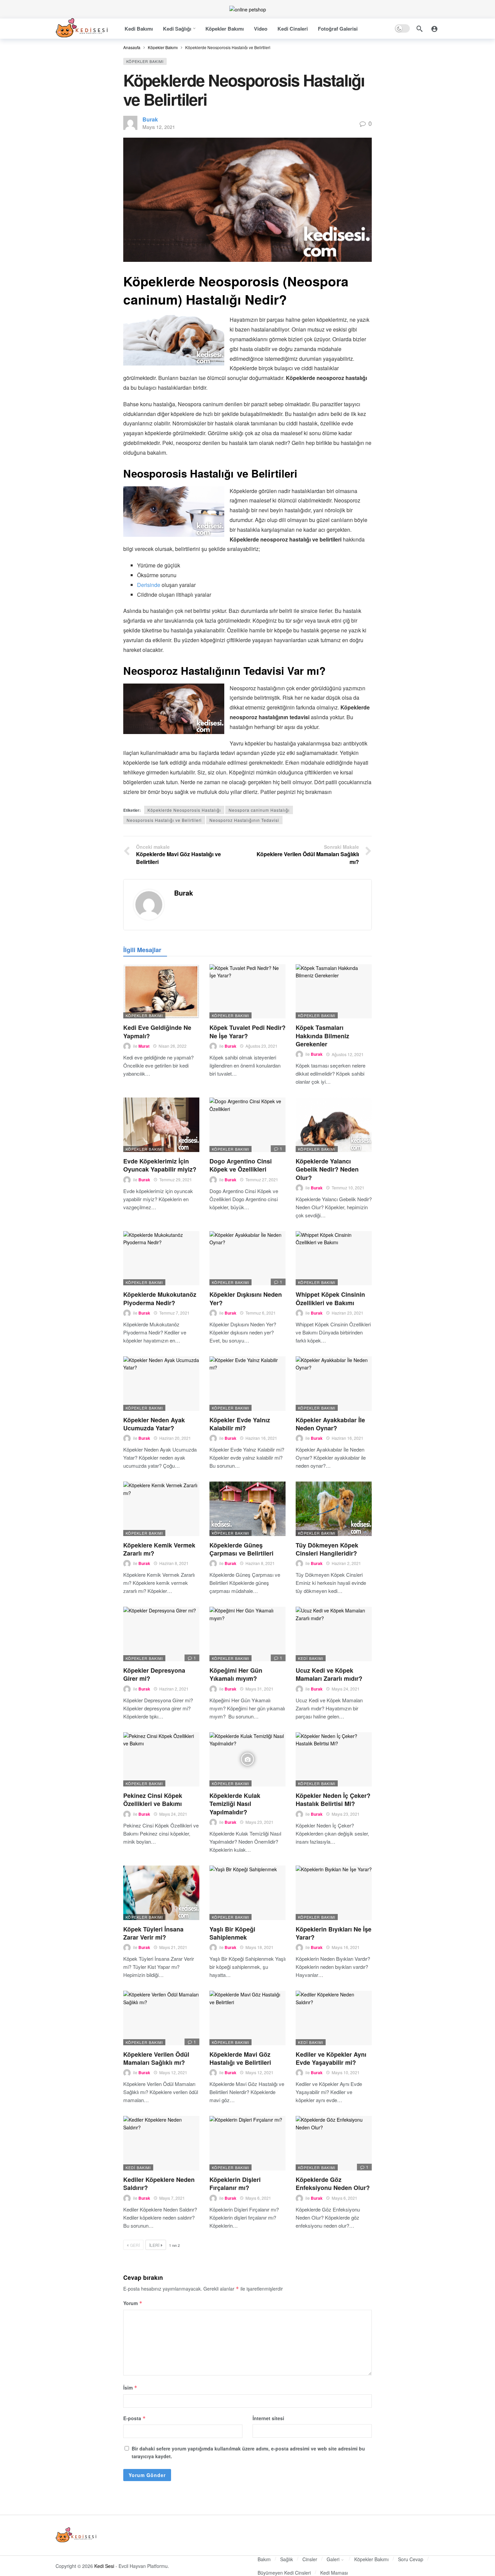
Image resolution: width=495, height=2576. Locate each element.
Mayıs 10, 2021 (346, 2072)
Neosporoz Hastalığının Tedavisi (244, 820)
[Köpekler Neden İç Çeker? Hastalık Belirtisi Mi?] (334, 1760)
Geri (135, 2245)
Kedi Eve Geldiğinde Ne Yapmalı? (157, 1032)
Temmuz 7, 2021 (174, 1313)
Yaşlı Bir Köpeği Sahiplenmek (232, 1933)
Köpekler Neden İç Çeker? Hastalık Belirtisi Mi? (333, 1800)
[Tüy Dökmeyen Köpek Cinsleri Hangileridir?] (334, 1509)
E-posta (135, 2418)
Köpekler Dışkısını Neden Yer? (246, 1298)
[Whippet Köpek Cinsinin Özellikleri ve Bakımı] (334, 1258)
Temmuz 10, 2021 (348, 1188)
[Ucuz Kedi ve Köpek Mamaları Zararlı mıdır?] (334, 1634)
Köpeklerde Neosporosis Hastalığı (184, 810)
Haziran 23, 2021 (348, 1313)
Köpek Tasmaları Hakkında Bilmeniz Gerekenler (322, 1036)
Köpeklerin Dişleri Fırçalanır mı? (235, 2184)
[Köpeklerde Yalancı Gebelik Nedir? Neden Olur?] (334, 1125)
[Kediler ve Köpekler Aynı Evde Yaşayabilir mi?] (334, 2018)
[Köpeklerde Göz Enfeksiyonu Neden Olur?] (334, 2143)
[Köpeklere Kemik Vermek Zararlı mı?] (161, 1509)
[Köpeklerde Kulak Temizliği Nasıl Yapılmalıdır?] (247, 1760)
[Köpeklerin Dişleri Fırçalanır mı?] (247, 2143)
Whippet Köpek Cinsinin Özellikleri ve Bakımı (330, 1298)
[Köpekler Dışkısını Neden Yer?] (247, 1258)
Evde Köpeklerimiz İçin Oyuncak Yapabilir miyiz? (160, 1165)
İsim (130, 2388)
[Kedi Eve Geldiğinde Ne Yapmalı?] (161, 991)
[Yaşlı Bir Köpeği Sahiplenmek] (247, 1893)
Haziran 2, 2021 (346, 1563)
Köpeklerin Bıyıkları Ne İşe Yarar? (334, 1933)
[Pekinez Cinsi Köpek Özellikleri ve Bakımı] (161, 1760)
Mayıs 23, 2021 (259, 1822)
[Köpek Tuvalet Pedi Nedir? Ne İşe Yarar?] (247, 991)
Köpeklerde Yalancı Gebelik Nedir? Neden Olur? (327, 1169)
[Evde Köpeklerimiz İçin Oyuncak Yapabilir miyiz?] (161, 1125)
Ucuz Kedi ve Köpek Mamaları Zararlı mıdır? (329, 1674)
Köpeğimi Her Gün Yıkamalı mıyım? (236, 1674)
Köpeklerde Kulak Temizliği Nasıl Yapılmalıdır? (235, 1804)
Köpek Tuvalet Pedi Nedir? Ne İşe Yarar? (247, 1032)
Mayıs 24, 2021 (346, 1689)
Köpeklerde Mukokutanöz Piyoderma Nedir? (160, 1298)
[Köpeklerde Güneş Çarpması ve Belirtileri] (247, 1509)
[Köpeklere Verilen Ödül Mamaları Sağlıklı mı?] (161, 2018)
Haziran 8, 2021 (174, 1563)
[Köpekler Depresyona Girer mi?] (161, 1634)
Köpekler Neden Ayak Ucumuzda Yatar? (154, 1424)
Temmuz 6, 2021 (261, 1313)
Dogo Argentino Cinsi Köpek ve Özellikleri (241, 1165)
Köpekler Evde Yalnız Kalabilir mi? (240, 1424)
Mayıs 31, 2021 (259, 1689)
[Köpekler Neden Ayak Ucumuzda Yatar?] (161, 1384)
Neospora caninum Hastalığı (259, 810)
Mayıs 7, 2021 (172, 2198)
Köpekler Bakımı (145, 61)
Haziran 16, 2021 (261, 1438)
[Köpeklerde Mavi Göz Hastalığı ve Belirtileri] (247, 2018)
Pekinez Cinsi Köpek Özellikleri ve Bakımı (153, 1800)
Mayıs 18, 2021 (259, 1947)
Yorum (133, 2303)
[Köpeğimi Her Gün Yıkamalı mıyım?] (247, 1634)
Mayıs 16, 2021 (346, 1947)
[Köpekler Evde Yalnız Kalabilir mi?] (247, 1384)
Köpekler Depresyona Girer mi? (154, 1674)
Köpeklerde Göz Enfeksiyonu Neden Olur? (333, 2184)
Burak (150, 119)
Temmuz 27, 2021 (262, 1179)
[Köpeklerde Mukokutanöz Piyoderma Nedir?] (161, 1258)
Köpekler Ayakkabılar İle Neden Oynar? (330, 1424)
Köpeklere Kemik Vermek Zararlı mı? (159, 1549)
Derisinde (149, 585)
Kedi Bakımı (311, 1658)
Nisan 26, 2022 (173, 1046)
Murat (144, 1046)
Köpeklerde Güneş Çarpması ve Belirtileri (241, 1549)
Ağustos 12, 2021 (348, 1054)
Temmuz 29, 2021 (176, 1179)
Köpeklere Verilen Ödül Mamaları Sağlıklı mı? (156, 2058)
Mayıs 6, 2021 (258, 2198)
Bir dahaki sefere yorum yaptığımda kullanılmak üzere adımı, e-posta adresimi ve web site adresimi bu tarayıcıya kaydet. (248, 2452)
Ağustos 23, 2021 (261, 1046)
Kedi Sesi (104, 2566)
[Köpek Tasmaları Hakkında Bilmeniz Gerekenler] (334, 991)
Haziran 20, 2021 (175, 1438)
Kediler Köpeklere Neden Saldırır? (159, 2184)
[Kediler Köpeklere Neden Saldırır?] (161, 2143)
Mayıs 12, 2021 (159, 127)
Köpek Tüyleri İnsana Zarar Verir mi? (153, 1933)
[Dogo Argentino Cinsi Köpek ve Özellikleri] (247, 1125)
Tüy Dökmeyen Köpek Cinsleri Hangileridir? (327, 1549)
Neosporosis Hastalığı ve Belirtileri (164, 820)
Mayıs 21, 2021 (173, 1947)
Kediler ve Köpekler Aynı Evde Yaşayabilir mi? (331, 2058)
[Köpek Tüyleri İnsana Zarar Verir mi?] (161, 1893)
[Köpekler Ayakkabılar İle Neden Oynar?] (334, 1384)
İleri (154, 2245)
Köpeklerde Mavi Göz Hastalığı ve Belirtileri (240, 2058)
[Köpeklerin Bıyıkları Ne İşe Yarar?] (334, 1893)
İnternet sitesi (268, 2418)
